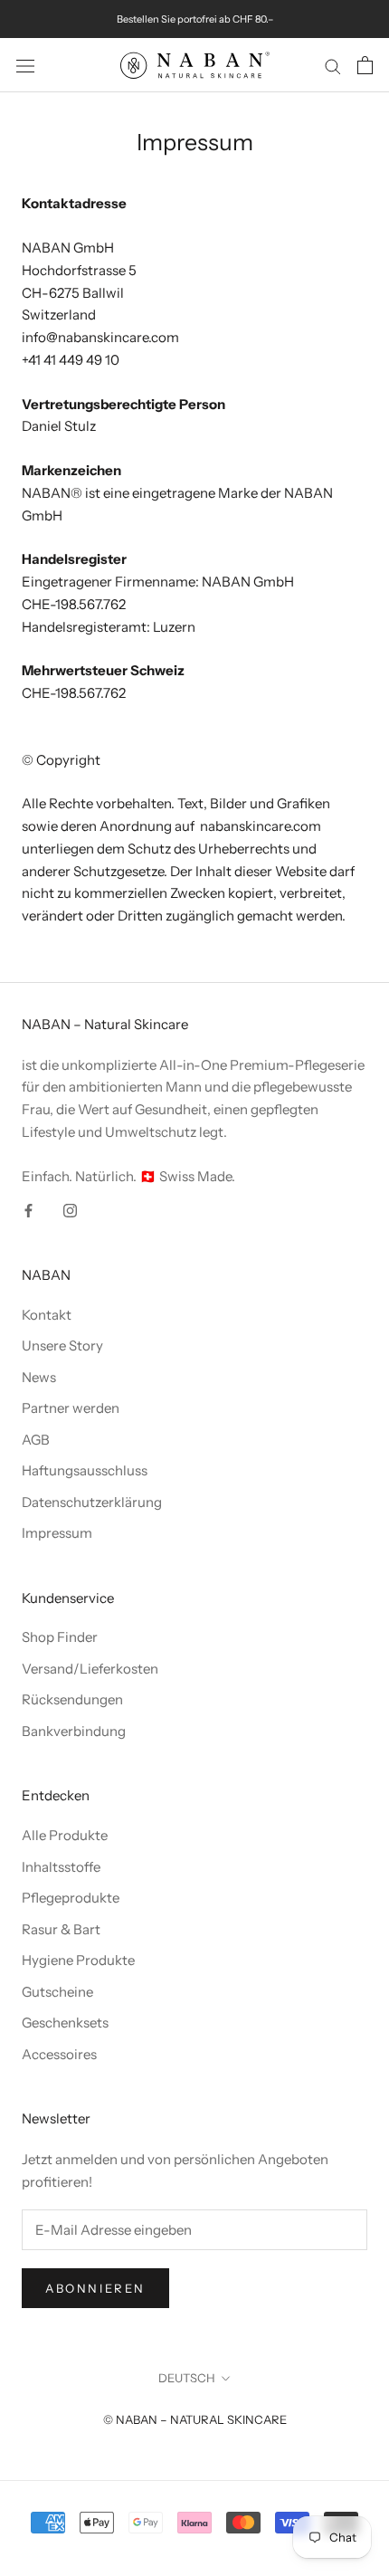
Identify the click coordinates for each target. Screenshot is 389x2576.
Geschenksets (65, 2023)
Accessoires (59, 2054)
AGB (36, 1440)
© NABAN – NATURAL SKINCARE (195, 2419)
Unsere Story (62, 1345)
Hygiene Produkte (78, 1960)
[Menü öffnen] (25, 65)
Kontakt (47, 1315)
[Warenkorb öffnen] (365, 65)
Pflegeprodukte (71, 1898)
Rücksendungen (72, 1699)
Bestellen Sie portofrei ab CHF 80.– (195, 19)
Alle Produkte (65, 1835)
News (39, 1377)
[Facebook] (28, 1210)
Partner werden (71, 1408)
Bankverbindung (74, 1731)
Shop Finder (60, 1637)
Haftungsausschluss (85, 1470)
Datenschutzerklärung (92, 1502)
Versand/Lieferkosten (90, 1669)
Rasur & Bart (61, 1929)
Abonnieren (95, 2288)
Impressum (57, 1533)
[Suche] (333, 65)
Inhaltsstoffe (61, 1867)
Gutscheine (57, 1992)
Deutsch (187, 2378)
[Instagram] (70, 1210)
